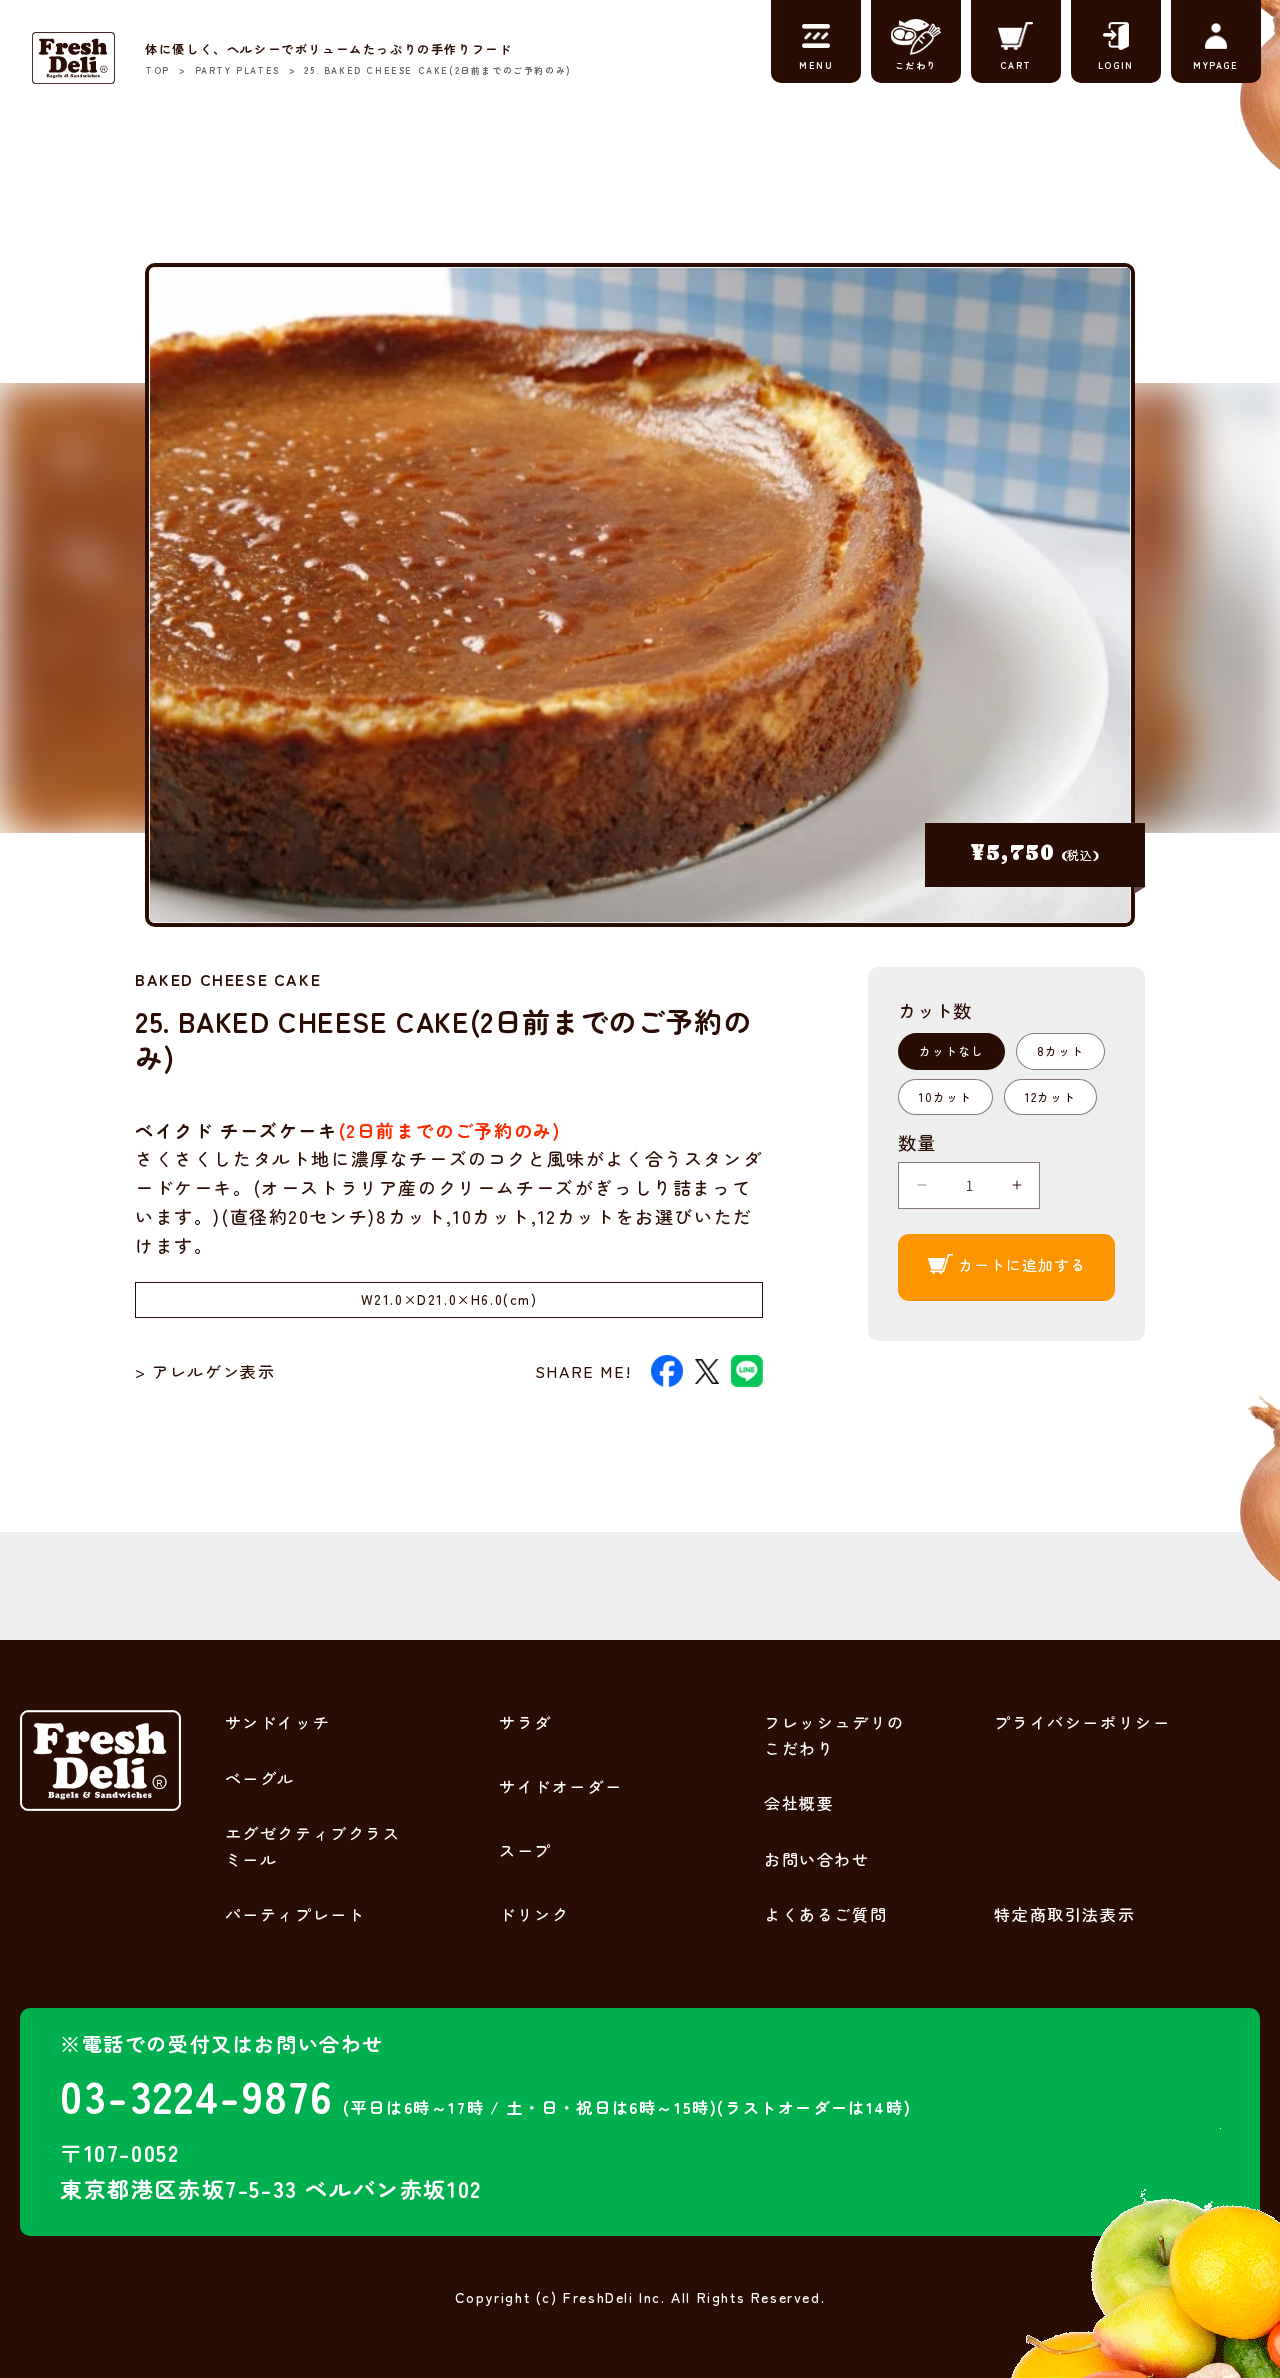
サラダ (525, 1722)
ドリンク (534, 1914)
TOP (157, 70)
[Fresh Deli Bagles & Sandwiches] (73, 57)
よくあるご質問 (825, 1914)
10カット (945, 1096)
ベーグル (260, 1778)
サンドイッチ (278, 1722)
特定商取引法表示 (1064, 1914)
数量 (916, 1142)
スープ (525, 1850)
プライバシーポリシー (1082, 1722)
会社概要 (799, 1803)
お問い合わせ (817, 1859)
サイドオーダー (560, 1786)
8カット (1060, 1050)
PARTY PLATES (237, 70)
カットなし (951, 1050)
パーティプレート (295, 1914)
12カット (1050, 1096)
